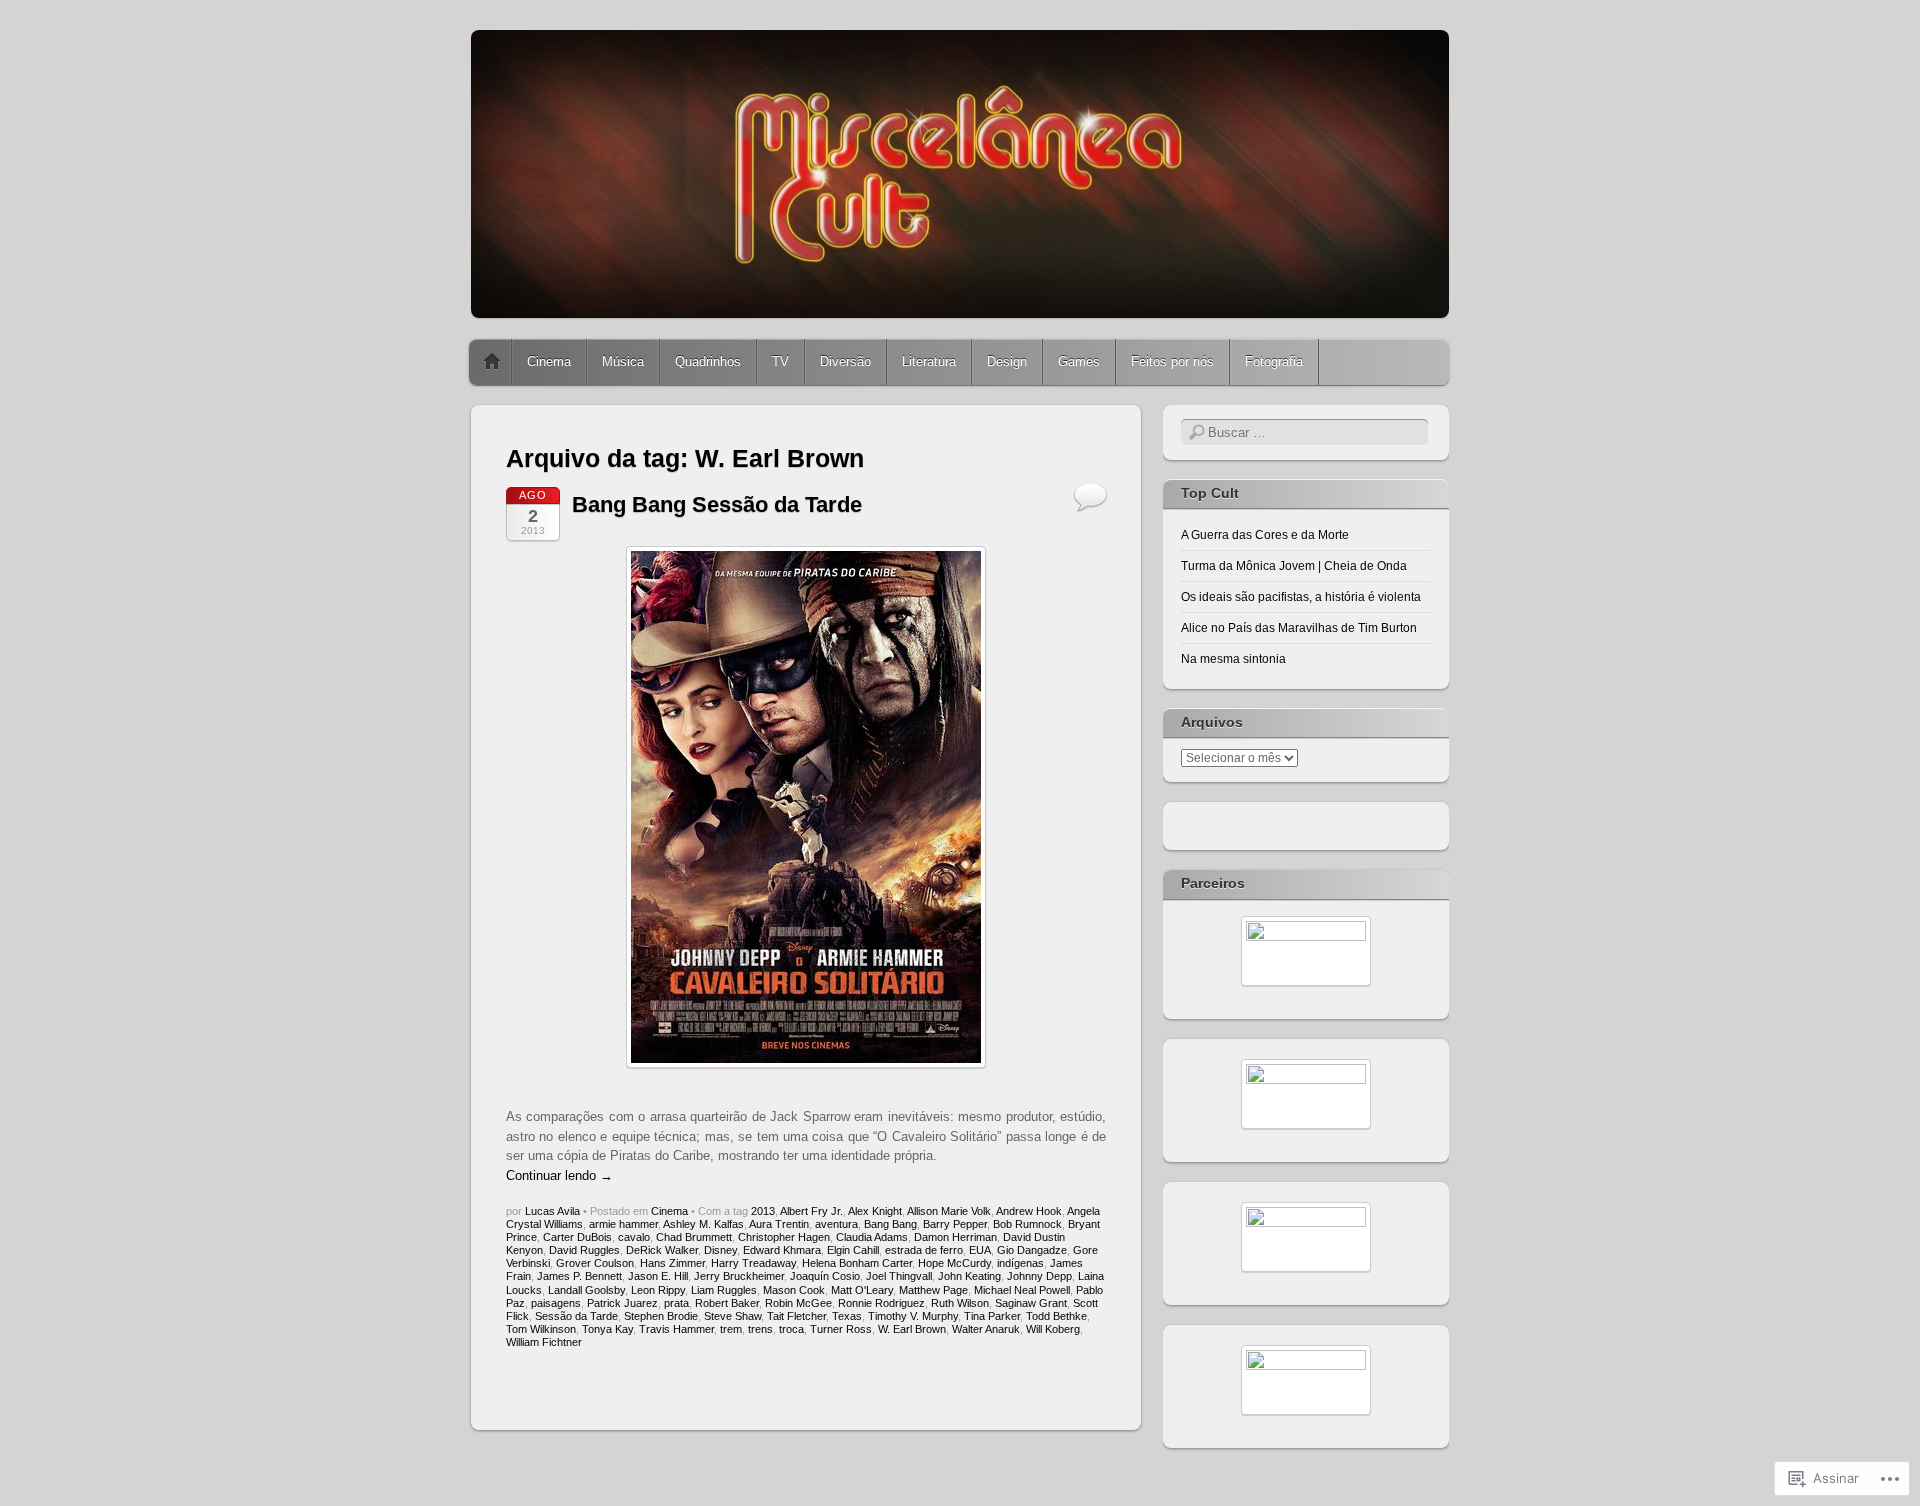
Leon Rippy (658, 1290)
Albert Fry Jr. (811, 1211)
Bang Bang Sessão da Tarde (717, 504)
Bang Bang (890, 1224)
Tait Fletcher (796, 1316)
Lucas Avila (552, 1211)
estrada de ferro (924, 1250)
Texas (847, 1316)
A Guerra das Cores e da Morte (1265, 535)
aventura (836, 1224)
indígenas (1020, 1263)
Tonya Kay (607, 1329)
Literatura (929, 361)
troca (791, 1329)
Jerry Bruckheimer (739, 1276)
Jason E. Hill (658, 1276)
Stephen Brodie (661, 1316)
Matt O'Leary (862, 1290)
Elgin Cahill (853, 1250)
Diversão (845, 361)
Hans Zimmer (672, 1263)
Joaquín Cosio (825, 1276)
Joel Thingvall (899, 1276)
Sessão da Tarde (576, 1316)
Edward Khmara (782, 1250)
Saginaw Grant (1031, 1303)
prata (676, 1303)
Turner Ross (841, 1329)
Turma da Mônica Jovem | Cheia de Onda (1294, 566)
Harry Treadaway (753, 1263)
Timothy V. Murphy (913, 1316)
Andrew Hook (1029, 1211)
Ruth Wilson (960, 1303)
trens (760, 1329)
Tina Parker (992, 1316)
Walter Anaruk (986, 1329)
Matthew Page (933, 1290)
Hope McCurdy (954, 1263)
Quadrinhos (708, 361)
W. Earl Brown (912, 1329)
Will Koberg (1053, 1329)
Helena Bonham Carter (857, 1263)
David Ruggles (584, 1250)
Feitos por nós (1172, 361)
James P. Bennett (579, 1276)
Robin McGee (798, 1303)
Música (623, 361)
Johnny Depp (1039, 1276)
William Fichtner (544, 1342)
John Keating (969, 1276)
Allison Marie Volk (949, 1211)
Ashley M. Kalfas (703, 1224)
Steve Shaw (732, 1316)
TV (780, 361)
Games (1079, 361)
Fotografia (1274, 361)
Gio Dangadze (1032, 1250)
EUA (980, 1250)
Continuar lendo (559, 1175)
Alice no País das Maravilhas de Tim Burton (1299, 628)
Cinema (549, 361)
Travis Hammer (676, 1329)
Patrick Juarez (622, 1303)
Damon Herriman (955, 1237)
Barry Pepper (955, 1224)
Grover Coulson (595, 1263)
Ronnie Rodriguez (881, 1303)
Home (492, 362)
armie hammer (623, 1224)
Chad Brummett (694, 1237)
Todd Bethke (1056, 1316)
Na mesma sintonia (1233, 659)
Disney (720, 1250)
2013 (763, 1211)
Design (1007, 361)
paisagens (556, 1303)
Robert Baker (727, 1303)
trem (731, 1329)
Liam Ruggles (724, 1290)
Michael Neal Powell (1022, 1290)
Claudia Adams (872, 1237)
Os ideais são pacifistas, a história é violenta (1301, 597)
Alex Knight (875, 1211)
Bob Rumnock (1027, 1224)
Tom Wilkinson (541, 1329)
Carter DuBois (577, 1237)
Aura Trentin (779, 1224)
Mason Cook (794, 1290)
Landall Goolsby (586, 1290)
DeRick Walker (662, 1250)
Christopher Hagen (784, 1237)
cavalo (634, 1237)
